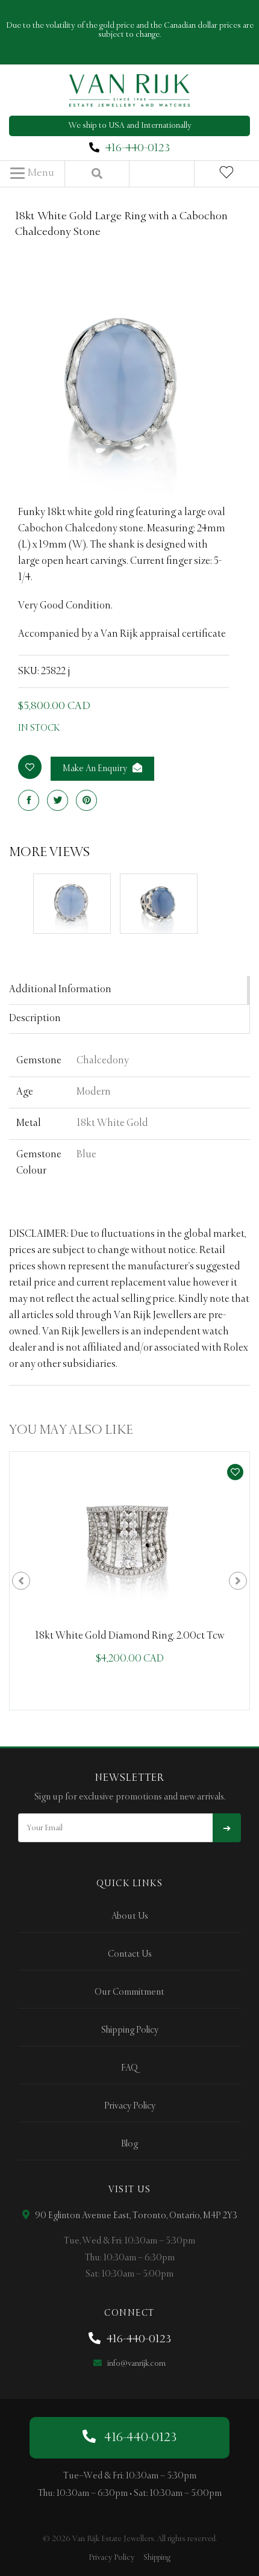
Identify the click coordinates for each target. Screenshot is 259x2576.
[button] (32, 174)
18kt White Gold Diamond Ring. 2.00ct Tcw (130, 1636)
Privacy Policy (130, 2106)
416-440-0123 (138, 148)
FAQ (129, 2068)
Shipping (157, 2558)
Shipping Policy (130, 2030)
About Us (130, 1916)
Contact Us (130, 1954)
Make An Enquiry (96, 769)
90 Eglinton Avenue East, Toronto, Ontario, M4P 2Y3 (135, 2216)
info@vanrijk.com (136, 2364)
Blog (129, 2144)
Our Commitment (129, 1992)
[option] (129, 1581)
